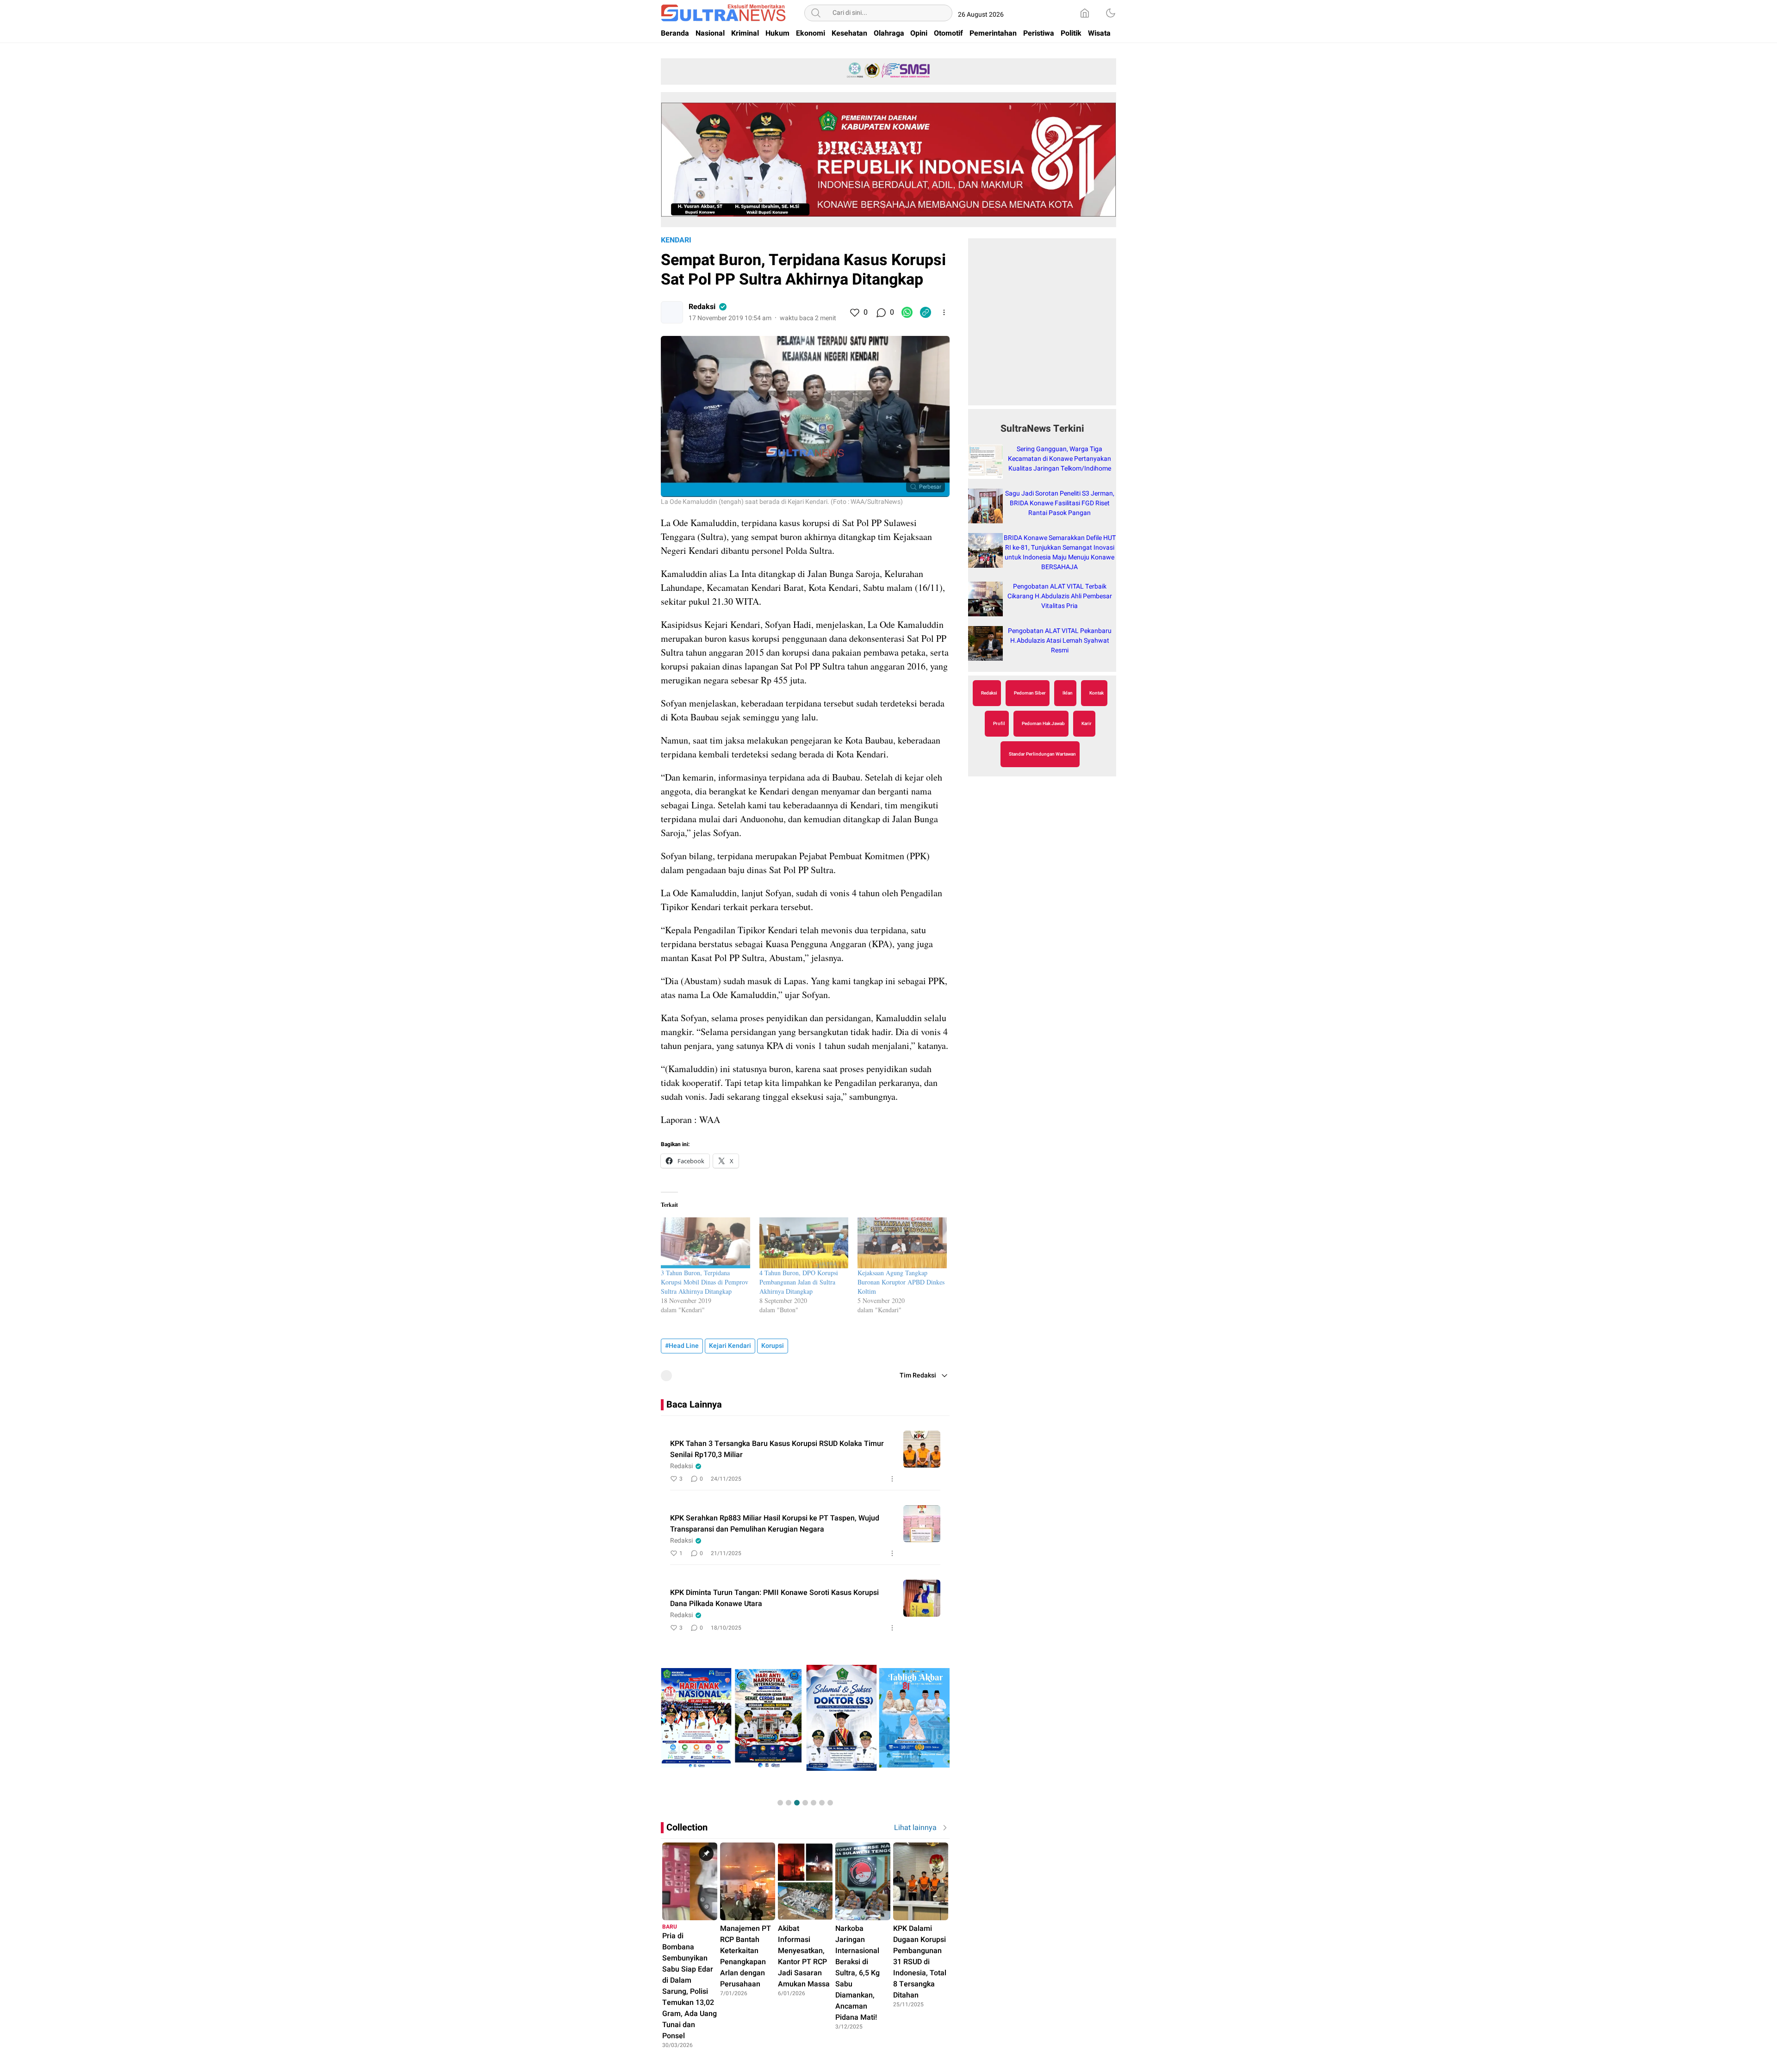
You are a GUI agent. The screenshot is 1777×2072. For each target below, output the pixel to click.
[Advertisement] (1042, 327)
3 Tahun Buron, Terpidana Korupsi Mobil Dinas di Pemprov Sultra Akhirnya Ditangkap (705, 1282)
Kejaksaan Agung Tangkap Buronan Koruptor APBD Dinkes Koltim (901, 1282)
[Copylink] (926, 312)
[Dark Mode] (1111, 13)
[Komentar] (881, 312)
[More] (944, 312)
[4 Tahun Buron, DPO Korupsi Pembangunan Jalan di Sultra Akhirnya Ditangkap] (804, 1243)
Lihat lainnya (915, 1828)
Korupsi (773, 1346)
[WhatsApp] (907, 312)
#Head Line (682, 1346)
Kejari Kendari (730, 1346)
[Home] (1085, 13)
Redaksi (702, 307)
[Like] (854, 312)
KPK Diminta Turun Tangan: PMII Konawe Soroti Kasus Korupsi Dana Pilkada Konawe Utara (774, 1598)
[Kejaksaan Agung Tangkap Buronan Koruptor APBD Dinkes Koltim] (902, 1243)
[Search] (816, 13)
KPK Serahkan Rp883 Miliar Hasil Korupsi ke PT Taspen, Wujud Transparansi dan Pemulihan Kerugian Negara (775, 1524)
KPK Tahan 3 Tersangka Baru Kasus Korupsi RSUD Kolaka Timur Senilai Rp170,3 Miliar (777, 1449)
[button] (780, 1803)
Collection (687, 1827)
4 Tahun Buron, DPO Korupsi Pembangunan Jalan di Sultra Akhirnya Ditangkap (799, 1282)
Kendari (676, 240)
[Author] (672, 312)
